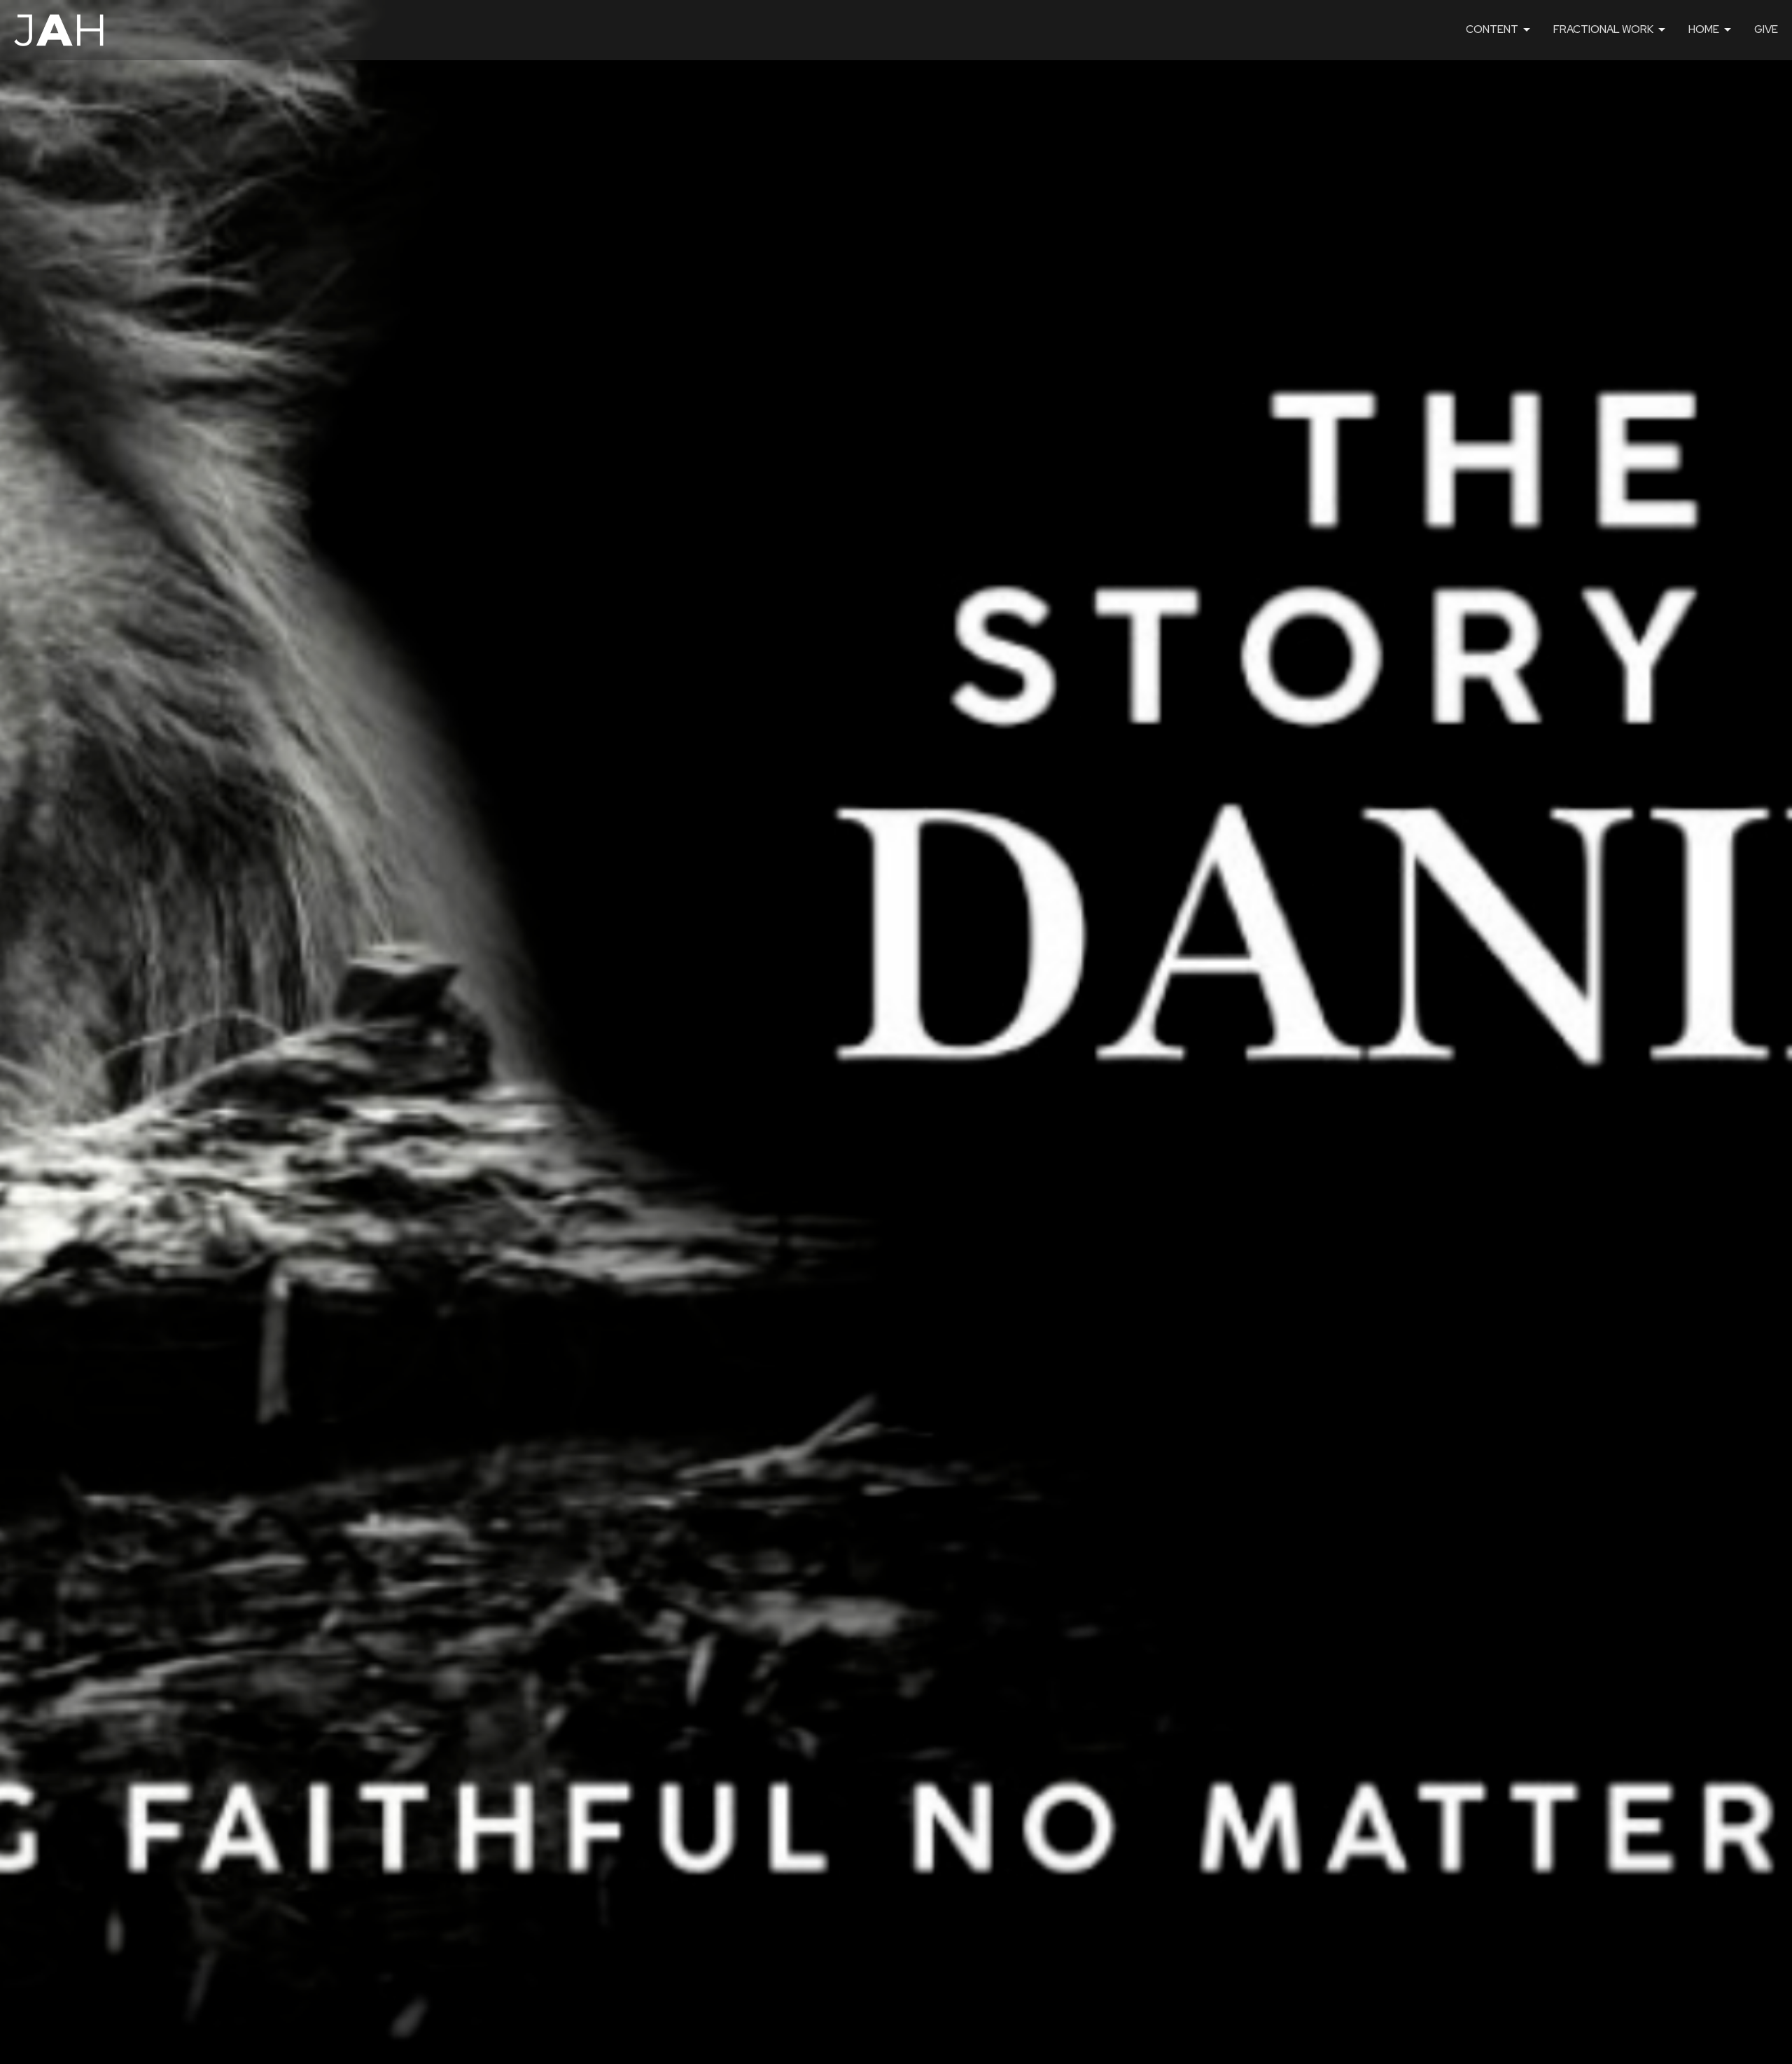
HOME (1704, 29)
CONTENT (1492, 29)
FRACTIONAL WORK (1603, 29)
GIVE (1766, 29)
